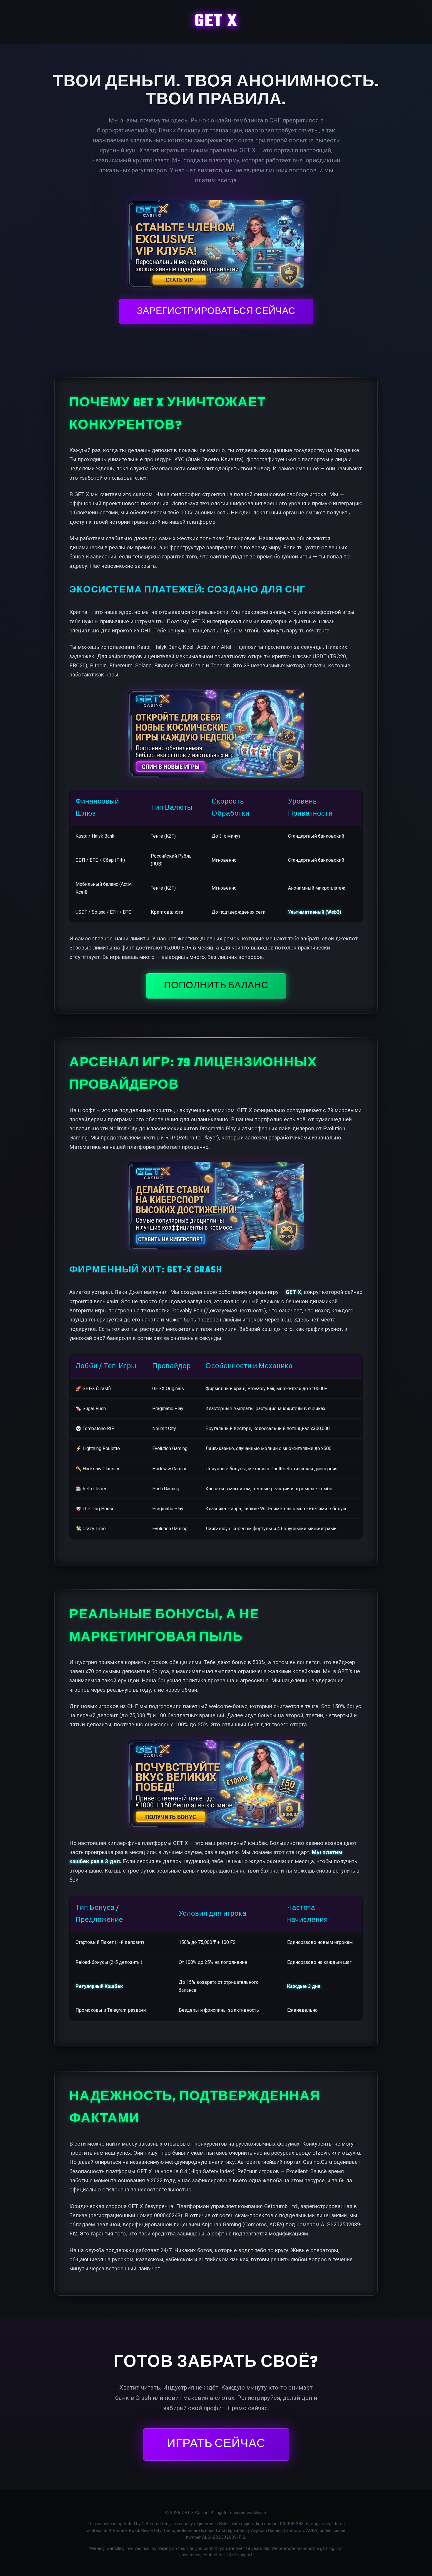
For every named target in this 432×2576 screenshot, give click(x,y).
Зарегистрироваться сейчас (216, 312)
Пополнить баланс (216, 986)
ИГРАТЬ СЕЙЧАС (216, 2444)
